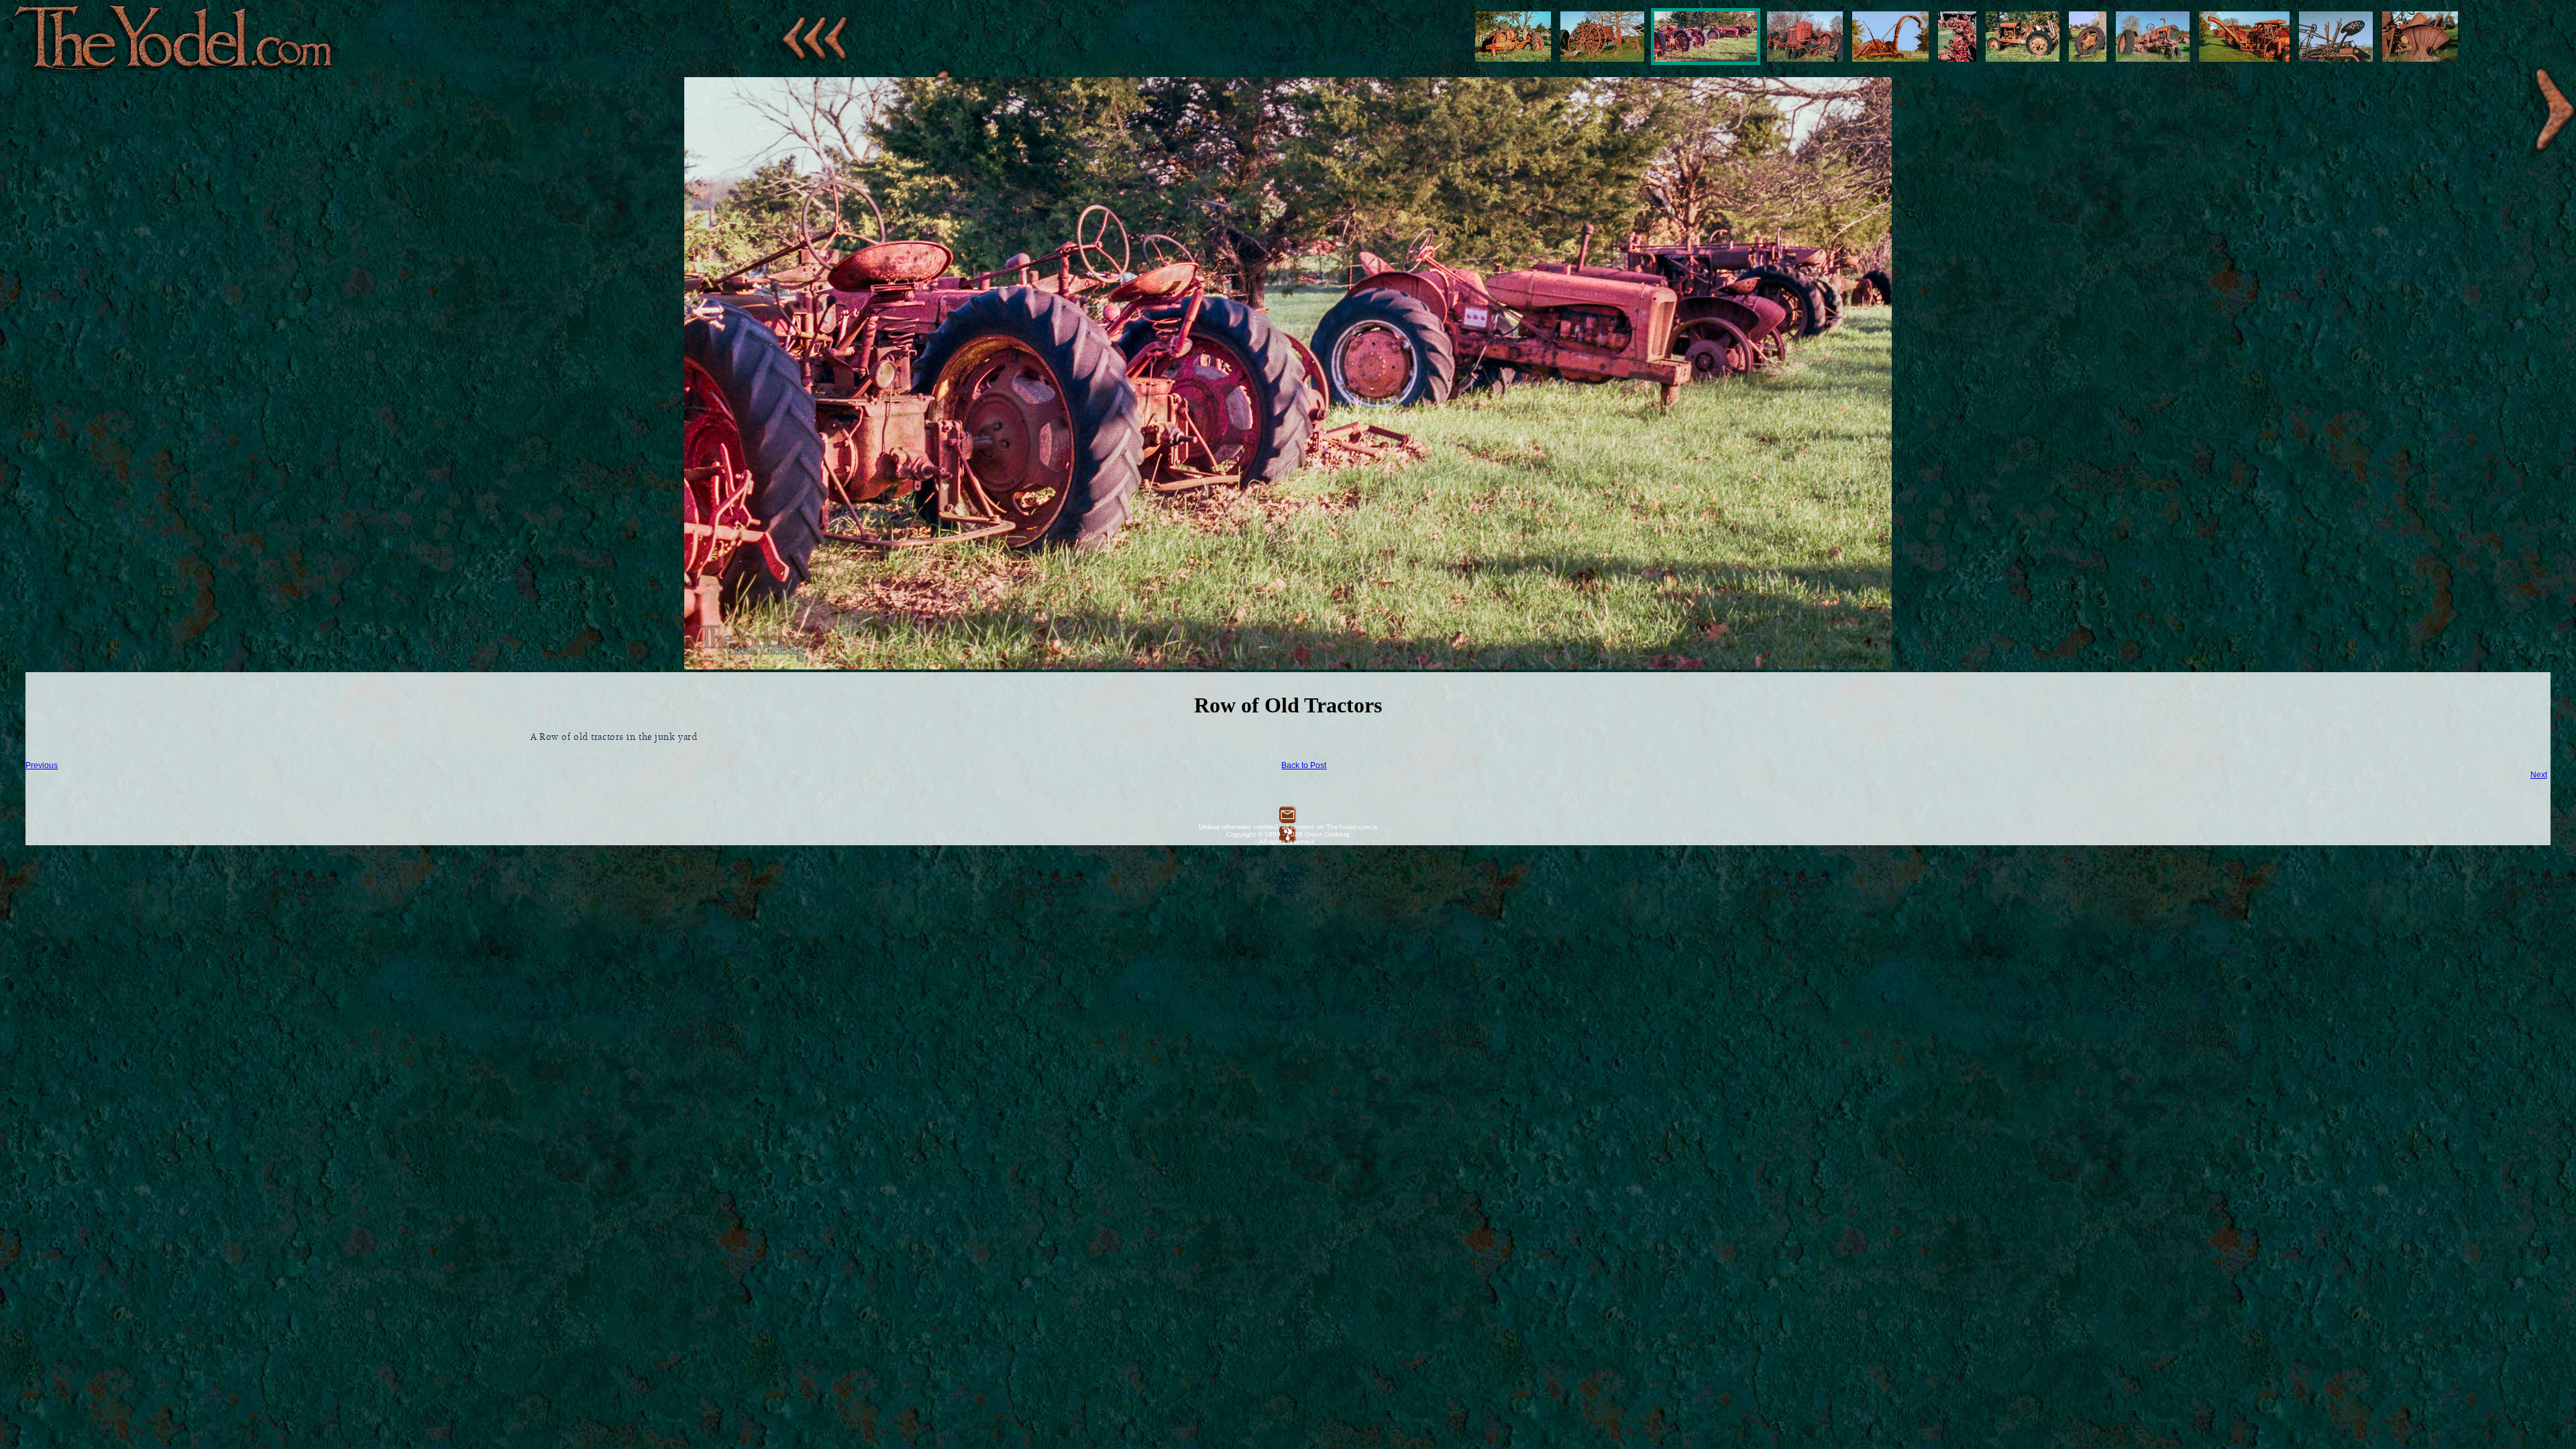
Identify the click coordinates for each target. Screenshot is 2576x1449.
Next (2539, 775)
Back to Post (1304, 765)
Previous (42, 765)
